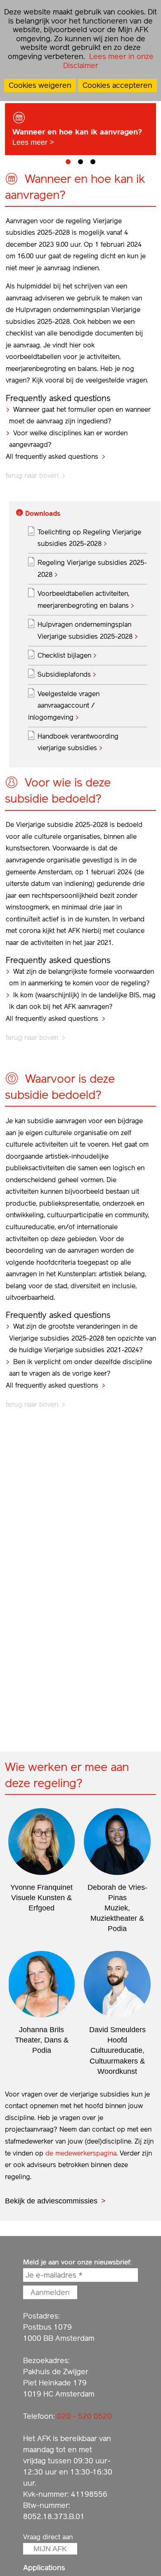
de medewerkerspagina (81, 2153)
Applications (44, 2568)
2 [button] (80, 162)
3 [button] (93, 162)
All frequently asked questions (52, 457)
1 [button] (68, 162)
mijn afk (50, 2549)
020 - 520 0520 (84, 2416)
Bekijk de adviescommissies (51, 2201)
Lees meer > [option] (77, 137)
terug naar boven (32, 476)
